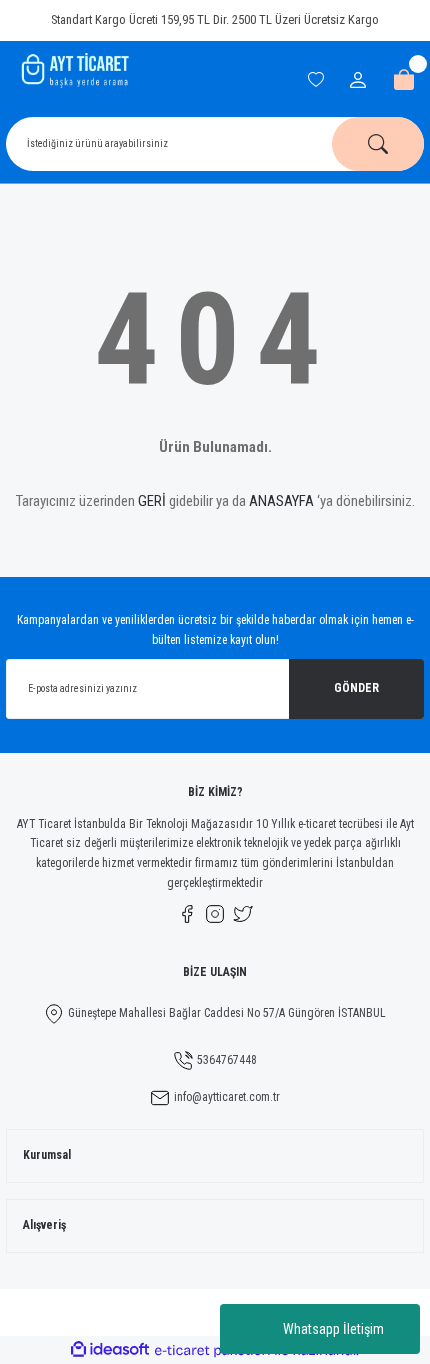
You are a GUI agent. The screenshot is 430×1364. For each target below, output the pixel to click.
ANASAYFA (281, 501)
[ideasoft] (110, 1350)
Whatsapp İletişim (333, 1329)
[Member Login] (360, 80)
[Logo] (73, 70)
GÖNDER (356, 688)
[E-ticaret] (212, 1350)
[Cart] (404, 80)
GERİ (152, 501)
